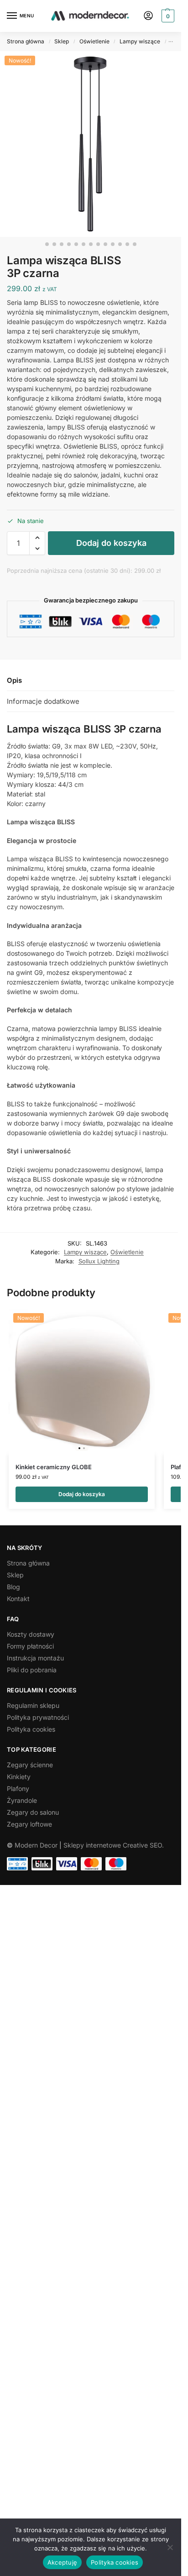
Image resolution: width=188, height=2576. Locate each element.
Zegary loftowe (29, 1824)
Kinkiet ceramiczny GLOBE (54, 1467)
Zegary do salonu (33, 1812)
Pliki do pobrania (32, 1670)
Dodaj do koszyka (111, 543)
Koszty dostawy (31, 1634)
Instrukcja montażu (35, 1658)
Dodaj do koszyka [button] (82, 1494)
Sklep (62, 41)
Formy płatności (30, 1646)
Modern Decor (36, 1845)
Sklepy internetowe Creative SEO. (114, 1845)
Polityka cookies (31, 1729)
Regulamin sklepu (33, 1705)
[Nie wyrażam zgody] (170, 2547)
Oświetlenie (94, 41)
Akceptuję (62, 2562)
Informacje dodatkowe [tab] (43, 701)
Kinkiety (19, 1777)
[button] (167, 16)
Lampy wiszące (140, 41)
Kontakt (18, 1599)
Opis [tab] (14, 680)
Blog (13, 1587)
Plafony (18, 1788)
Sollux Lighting (99, 1261)
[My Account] (148, 16)
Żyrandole (22, 1800)
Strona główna (26, 41)
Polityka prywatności (38, 1717)
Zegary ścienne (30, 1765)
